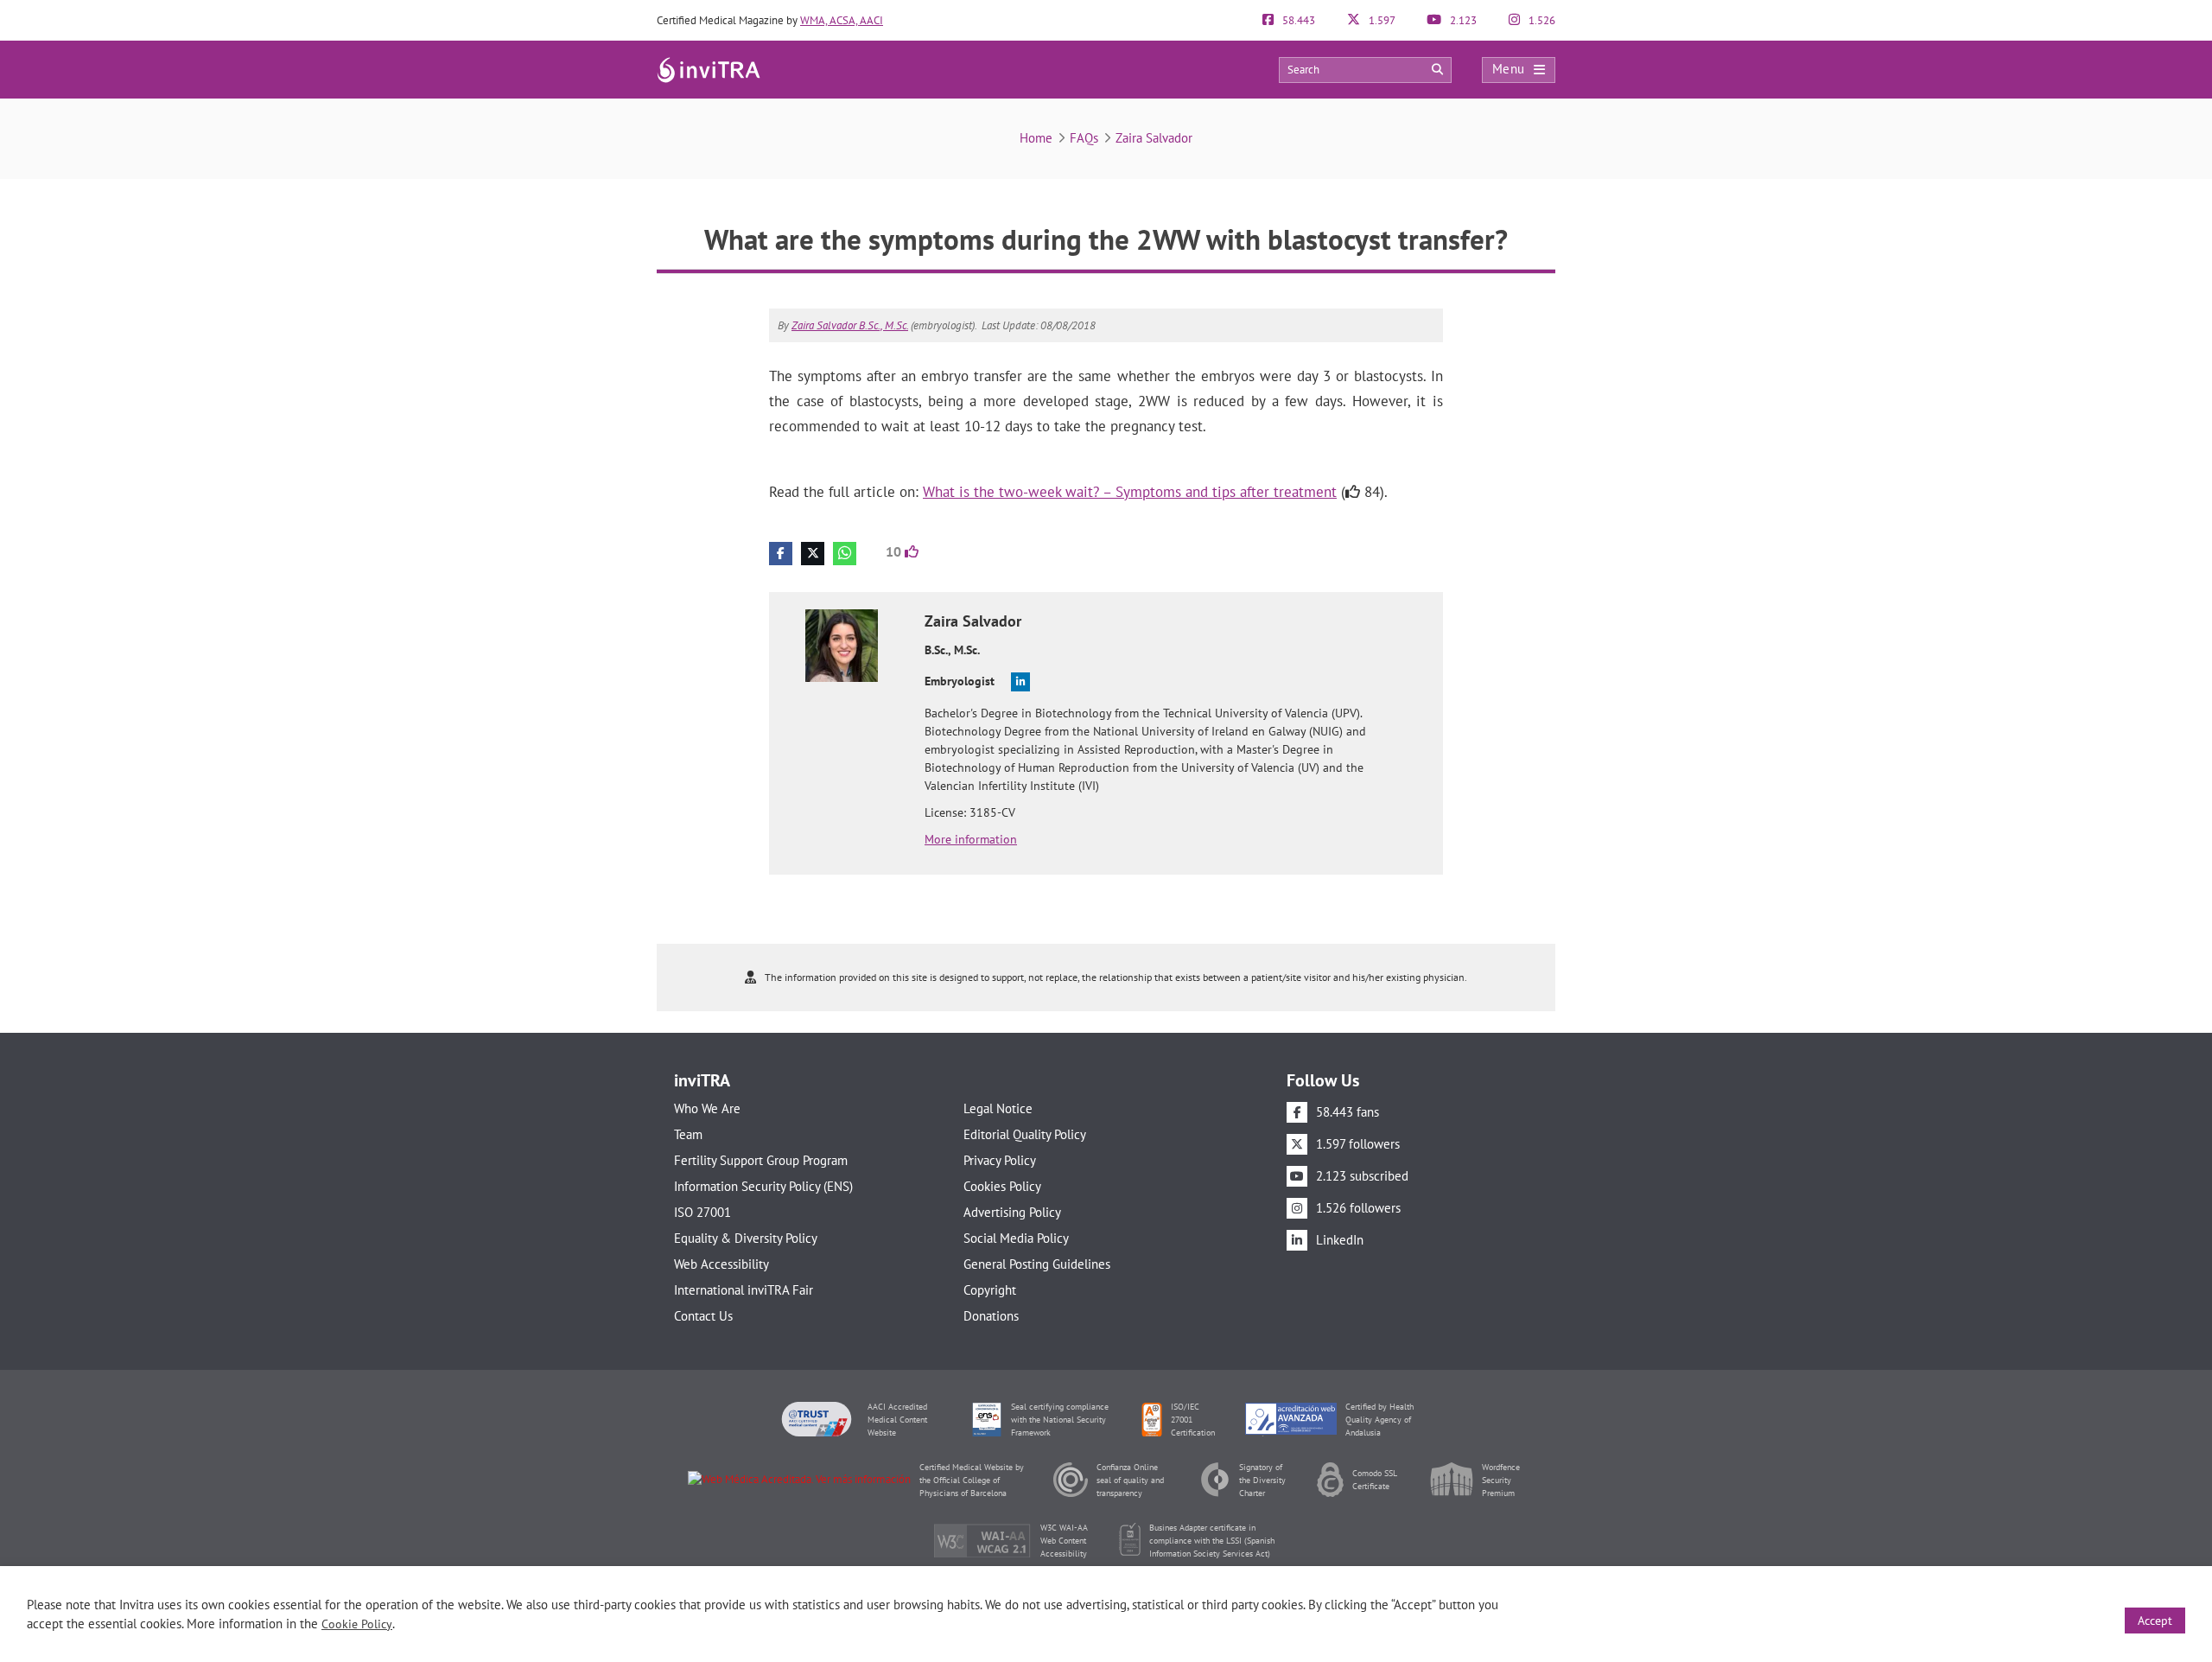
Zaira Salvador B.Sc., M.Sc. (850, 325)
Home (1036, 138)
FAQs (1084, 138)
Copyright (990, 1290)
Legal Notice (998, 1108)
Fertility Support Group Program (761, 1160)
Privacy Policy (1000, 1160)
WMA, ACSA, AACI (842, 20)
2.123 (1462, 20)
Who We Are (707, 1108)
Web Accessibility (721, 1264)
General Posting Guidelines (1037, 1264)
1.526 (1541, 20)
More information (971, 839)
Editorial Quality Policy (1025, 1134)
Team (688, 1134)
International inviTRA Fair (744, 1290)
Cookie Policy (357, 1624)
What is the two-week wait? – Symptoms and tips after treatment (1130, 492)
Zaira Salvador (1154, 138)
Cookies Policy (1002, 1186)
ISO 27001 (702, 1212)
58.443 (1297, 20)
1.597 (1381, 20)
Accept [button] (2155, 1621)
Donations (991, 1316)
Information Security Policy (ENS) (763, 1186)
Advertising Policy (1012, 1212)
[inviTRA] (709, 69)
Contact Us (703, 1316)
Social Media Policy (1016, 1238)
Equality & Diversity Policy (746, 1238)
